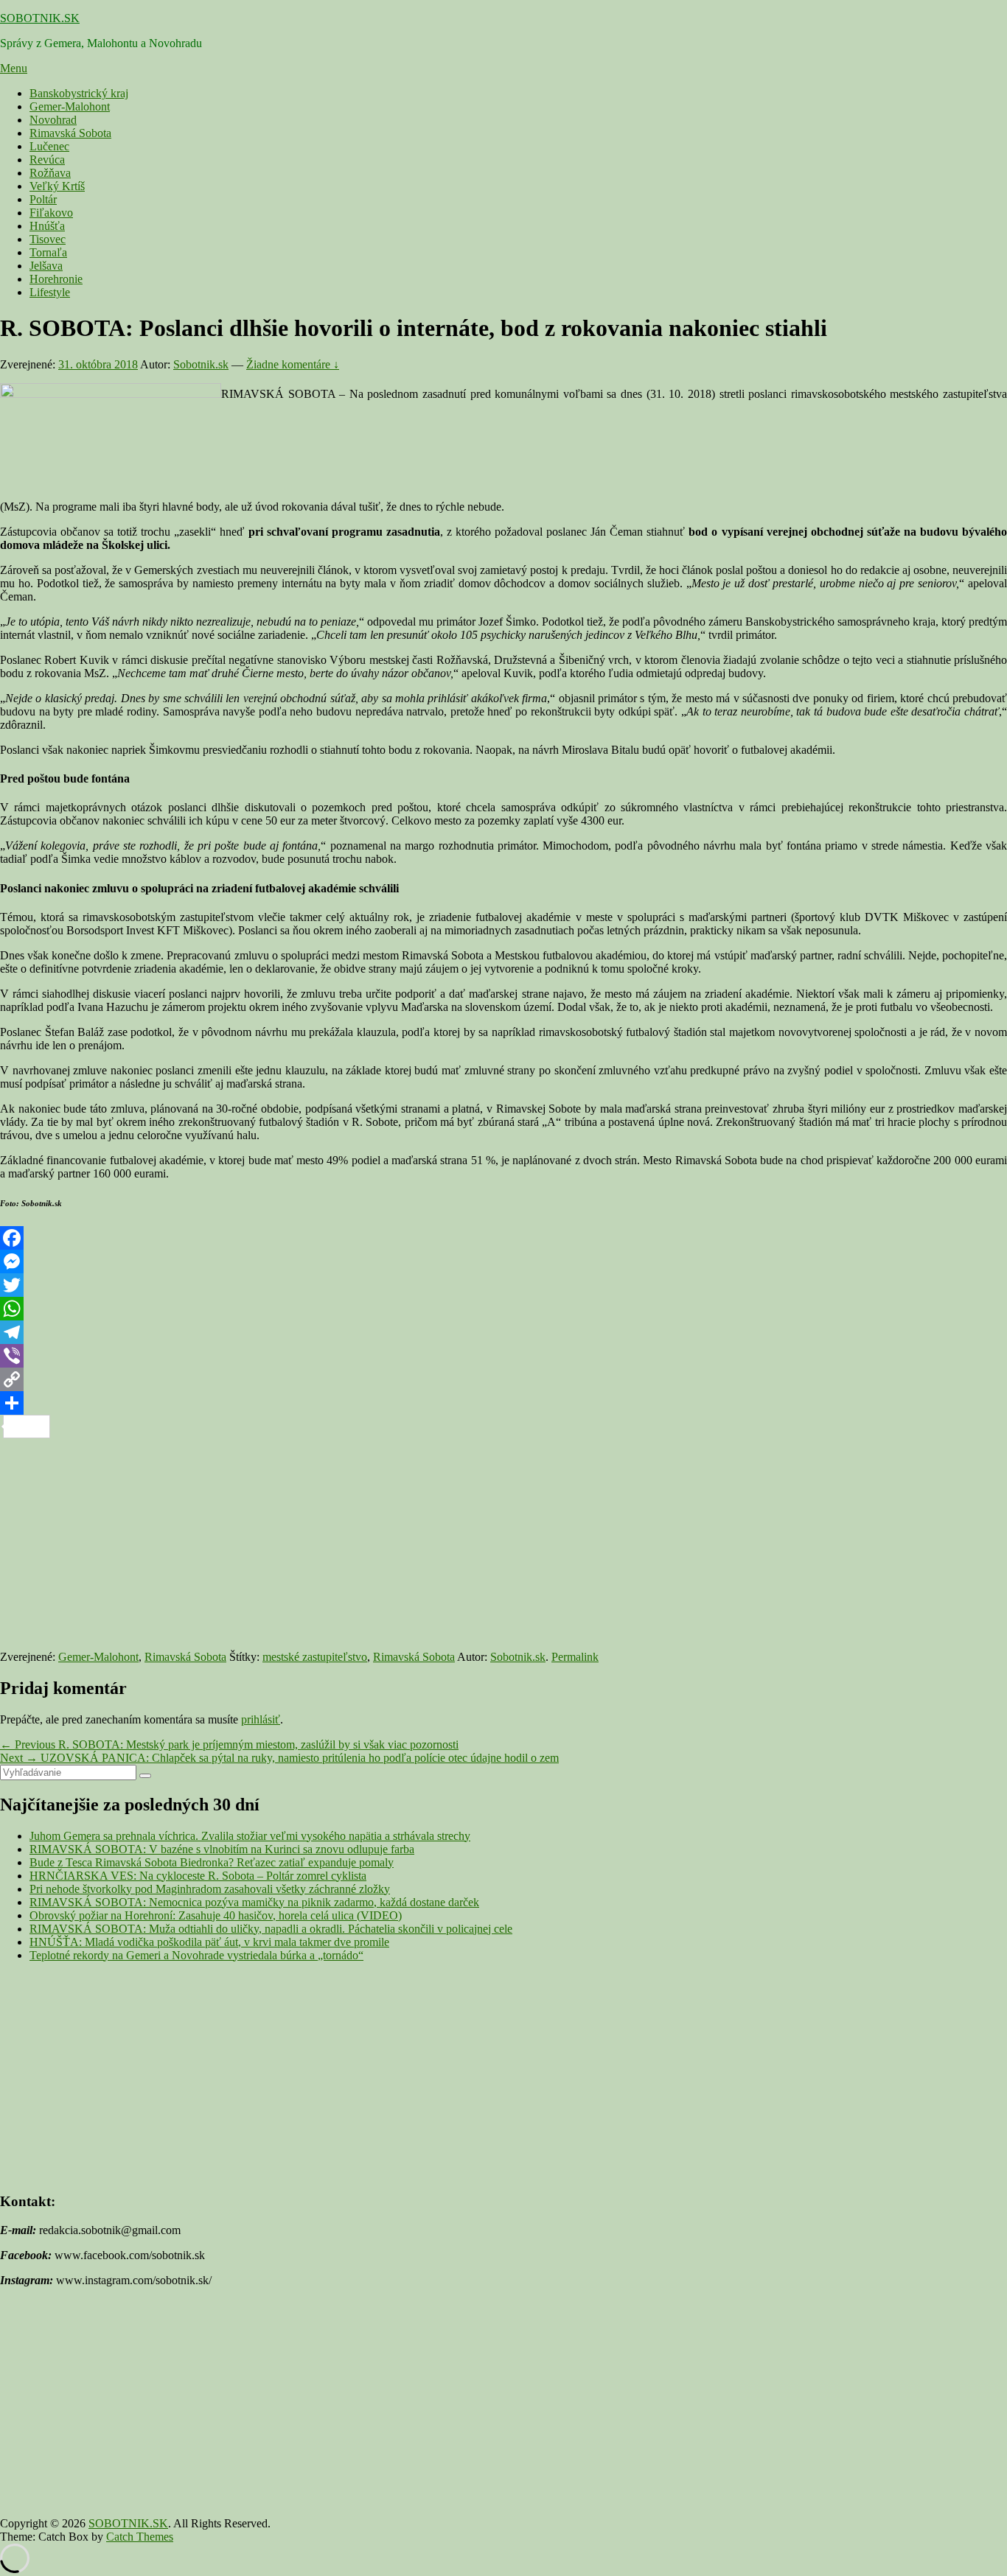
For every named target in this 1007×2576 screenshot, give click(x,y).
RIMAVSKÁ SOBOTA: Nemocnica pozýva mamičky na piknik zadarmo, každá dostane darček (254, 1902)
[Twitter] (503, 1285)
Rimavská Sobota (70, 133)
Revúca (47, 160)
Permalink (575, 1657)
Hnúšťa (47, 226)
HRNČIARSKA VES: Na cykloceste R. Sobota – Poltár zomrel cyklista (198, 1876)
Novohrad (53, 120)
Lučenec (49, 146)
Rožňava (50, 173)
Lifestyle (50, 292)
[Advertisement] (442, 1541)
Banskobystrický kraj (79, 93)
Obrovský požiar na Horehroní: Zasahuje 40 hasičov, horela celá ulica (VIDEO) (216, 1915)
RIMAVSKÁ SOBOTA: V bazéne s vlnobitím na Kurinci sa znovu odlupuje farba (222, 1849)
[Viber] (503, 1356)
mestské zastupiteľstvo (315, 1657)
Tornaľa (48, 252)
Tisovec (48, 239)
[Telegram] (503, 1332)
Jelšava (46, 266)
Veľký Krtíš (57, 186)
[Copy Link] (503, 1379)
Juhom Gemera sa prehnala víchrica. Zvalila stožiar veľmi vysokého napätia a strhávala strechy (250, 1836)
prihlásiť (261, 1719)
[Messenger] (503, 1261)
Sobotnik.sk (201, 364)
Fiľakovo (51, 213)
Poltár (43, 199)
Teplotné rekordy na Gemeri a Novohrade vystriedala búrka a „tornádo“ (196, 1955)
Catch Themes (140, 2537)
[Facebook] (503, 1238)
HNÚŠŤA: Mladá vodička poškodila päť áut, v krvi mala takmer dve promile (209, 1942)
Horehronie (56, 279)
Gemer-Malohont (70, 106)
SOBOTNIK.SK (40, 18)
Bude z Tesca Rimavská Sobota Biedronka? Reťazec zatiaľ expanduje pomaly (212, 1862)
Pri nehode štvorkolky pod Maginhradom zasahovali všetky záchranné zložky (210, 1889)
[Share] (503, 1403)
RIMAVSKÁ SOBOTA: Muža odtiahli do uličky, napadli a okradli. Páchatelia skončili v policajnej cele (271, 1929)
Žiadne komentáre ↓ (293, 364)
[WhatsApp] (503, 1309)
